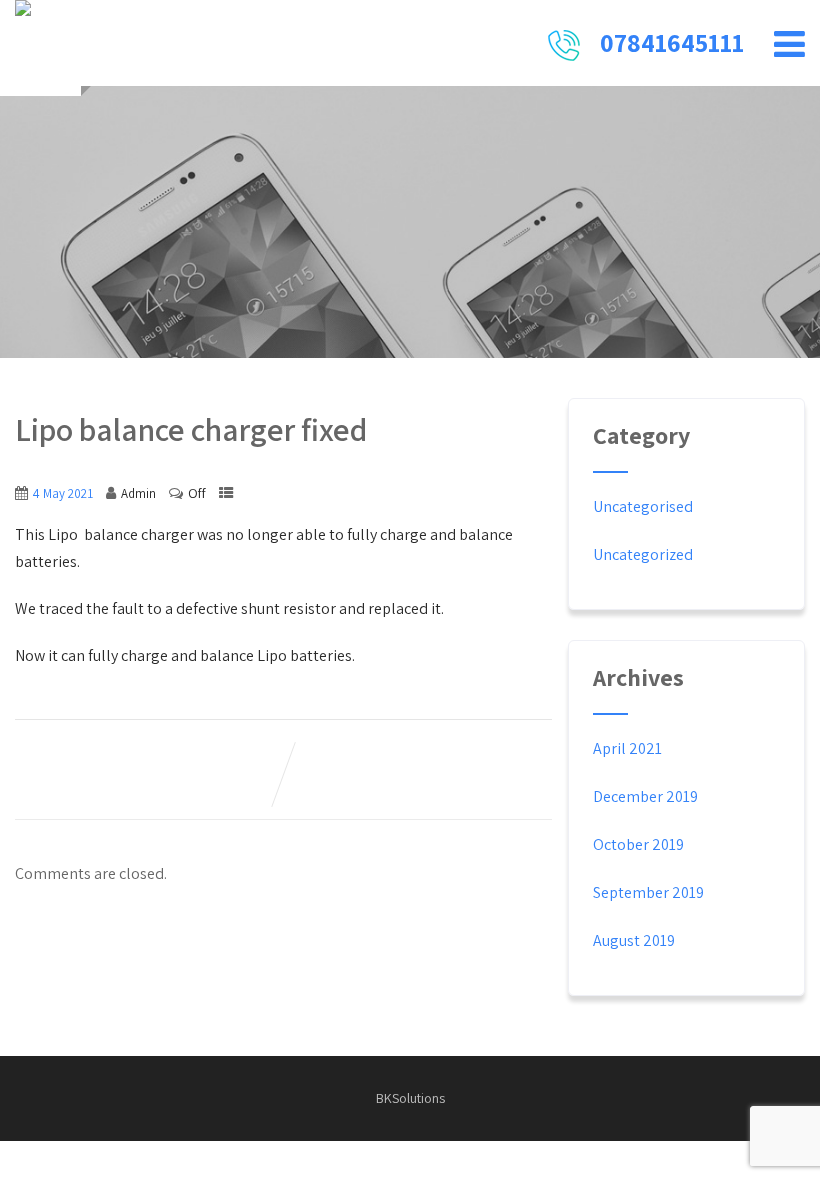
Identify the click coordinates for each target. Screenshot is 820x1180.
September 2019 (648, 892)
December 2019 (645, 796)
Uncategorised (643, 506)
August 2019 (634, 940)
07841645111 (672, 42)
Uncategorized (643, 554)
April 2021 (627, 748)
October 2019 (638, 844)
